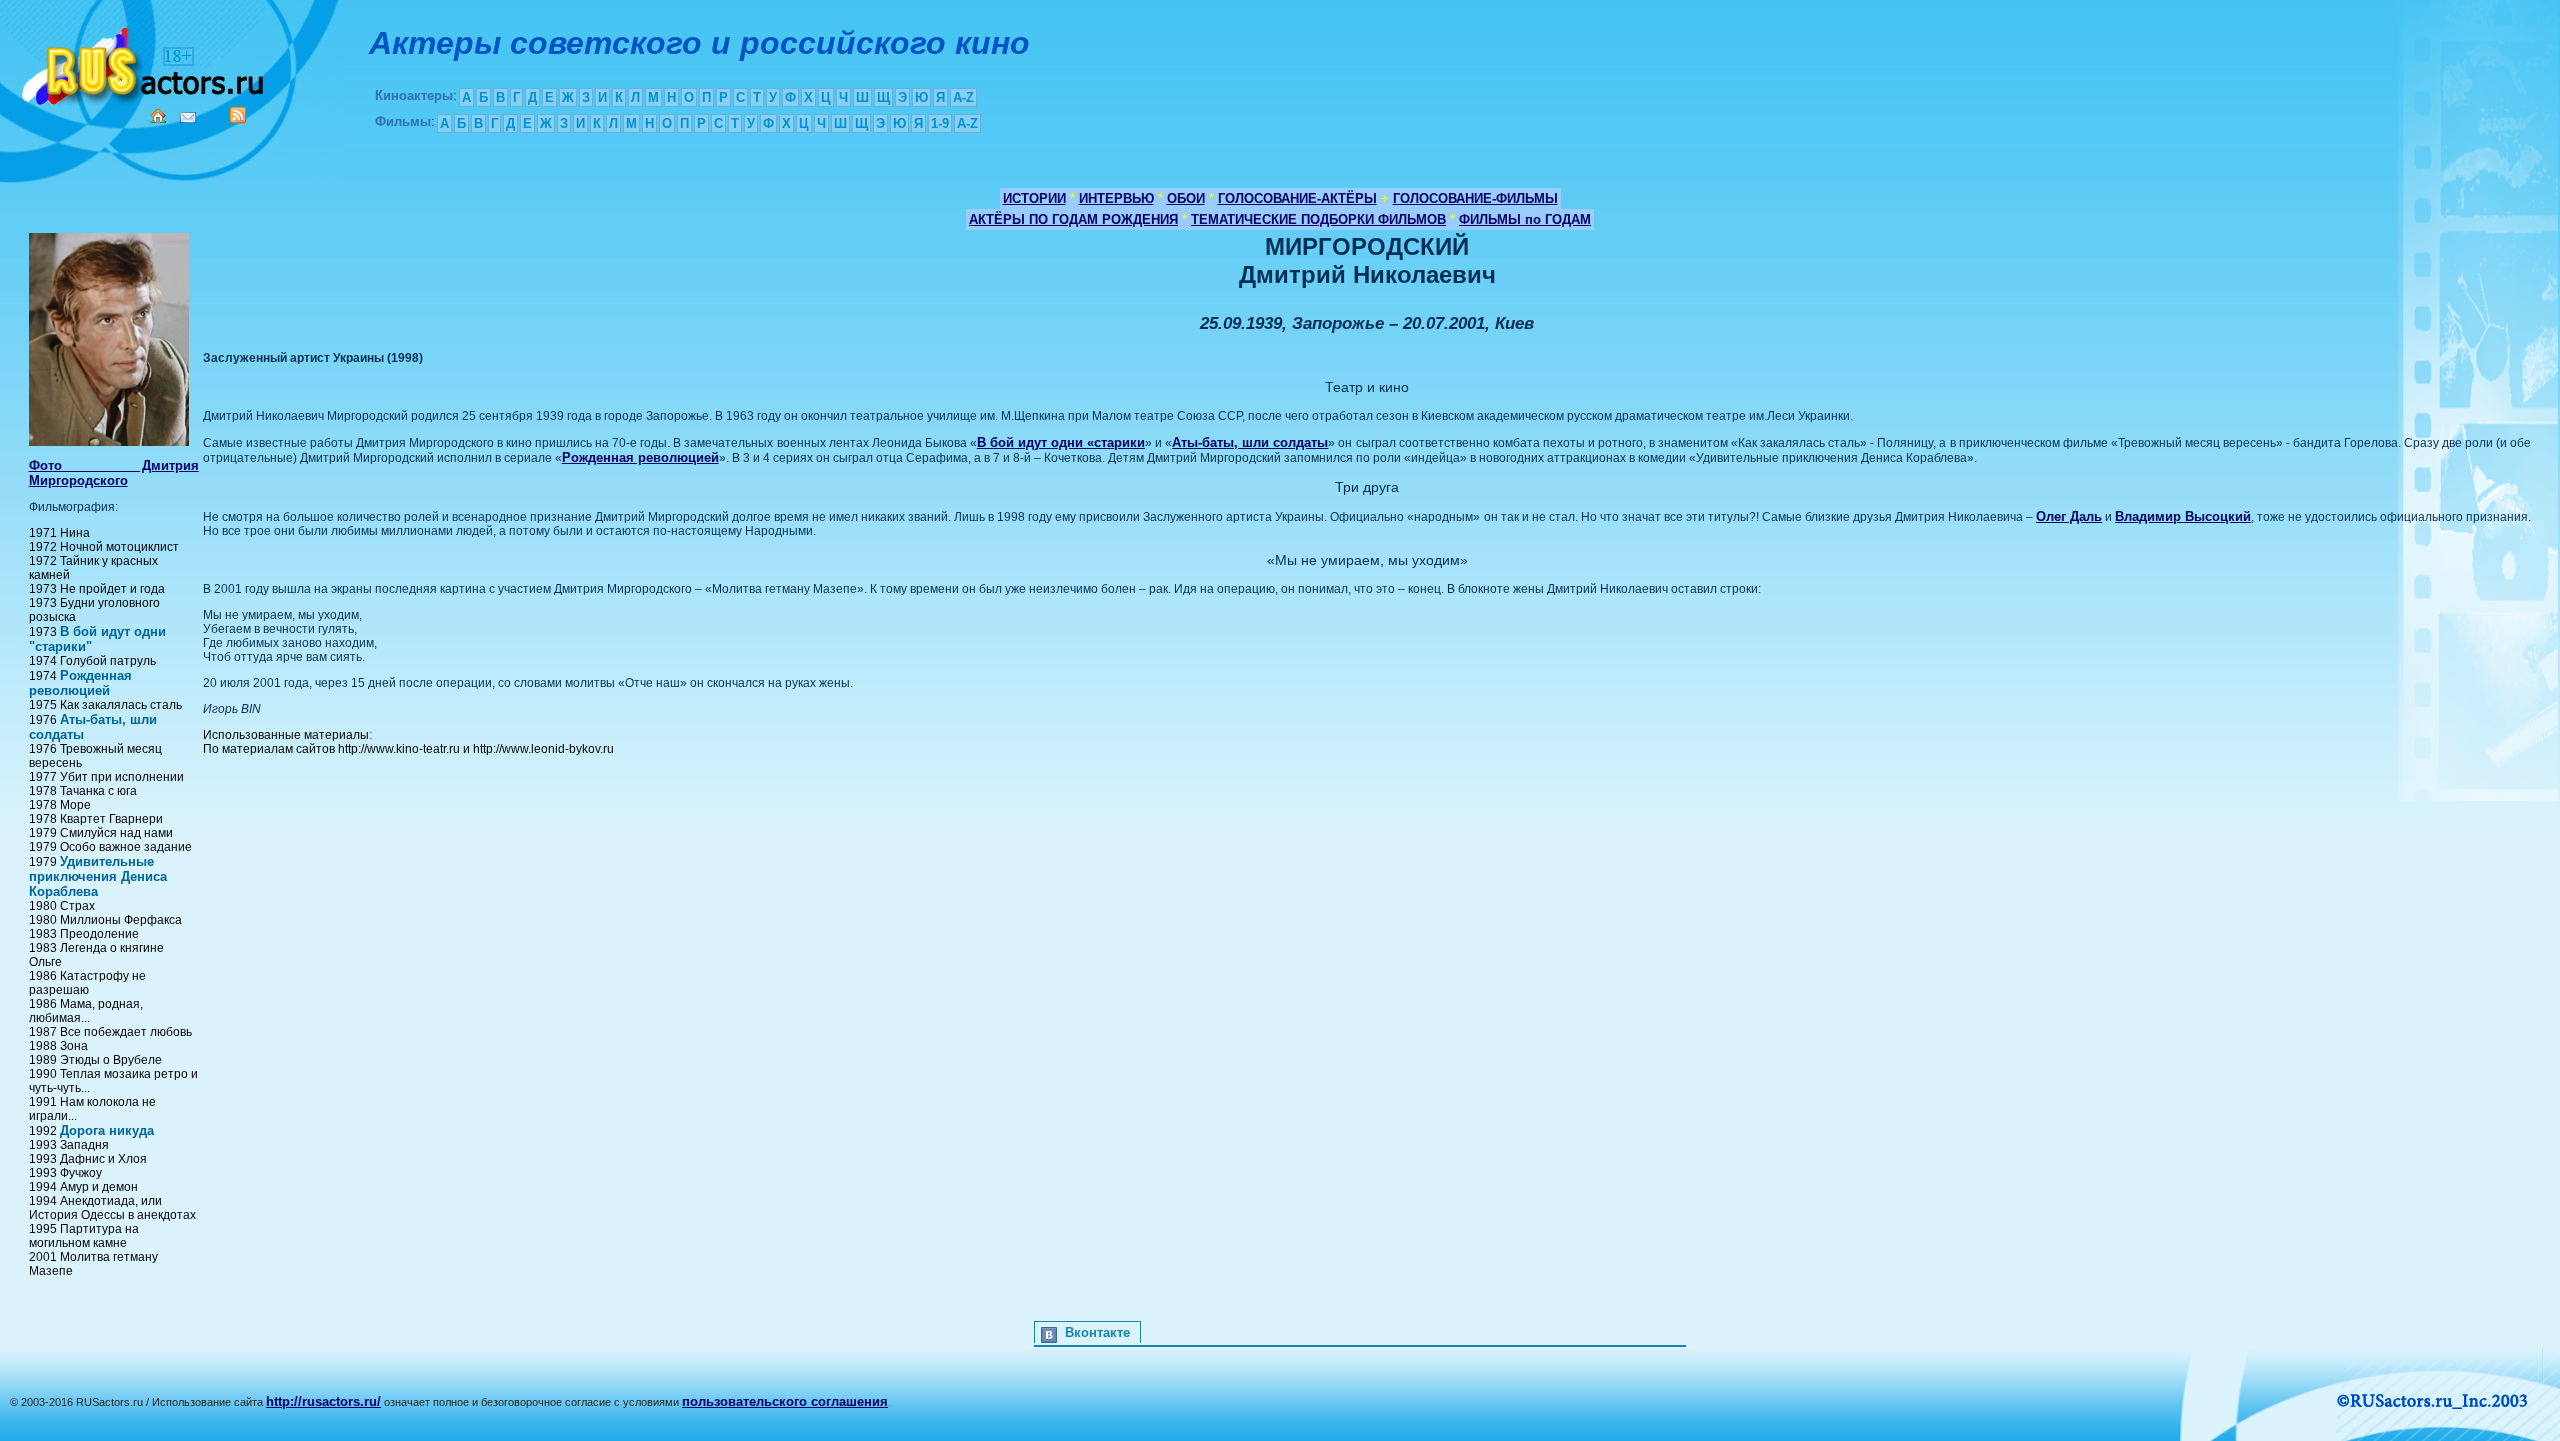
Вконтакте (1097, 1332)
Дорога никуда (107, 1130)
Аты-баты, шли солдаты (1250, 442)
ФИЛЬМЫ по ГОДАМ (1525, 219)
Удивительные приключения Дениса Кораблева (98, 876)
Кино (145, 62)
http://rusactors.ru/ (323, 1401)
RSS (238, 115)
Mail (188, 117)
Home (158, 116)
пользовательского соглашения (785, 1401)
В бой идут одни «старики (1061, 442)
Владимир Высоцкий (2183, 516)
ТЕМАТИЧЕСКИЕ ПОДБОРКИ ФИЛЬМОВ (1318, 219)
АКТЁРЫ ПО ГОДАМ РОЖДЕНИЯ (1073, 219)
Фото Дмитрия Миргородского (114, 473)
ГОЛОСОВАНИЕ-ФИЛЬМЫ (1475, 198)
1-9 (940, 123)
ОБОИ (1186, 198)
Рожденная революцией (80, 683)
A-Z (963, 97)
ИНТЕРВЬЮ (1116, 198)
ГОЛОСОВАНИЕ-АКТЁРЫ (1297, 198)
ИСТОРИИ (1034, 198)
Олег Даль (2069, 516)
